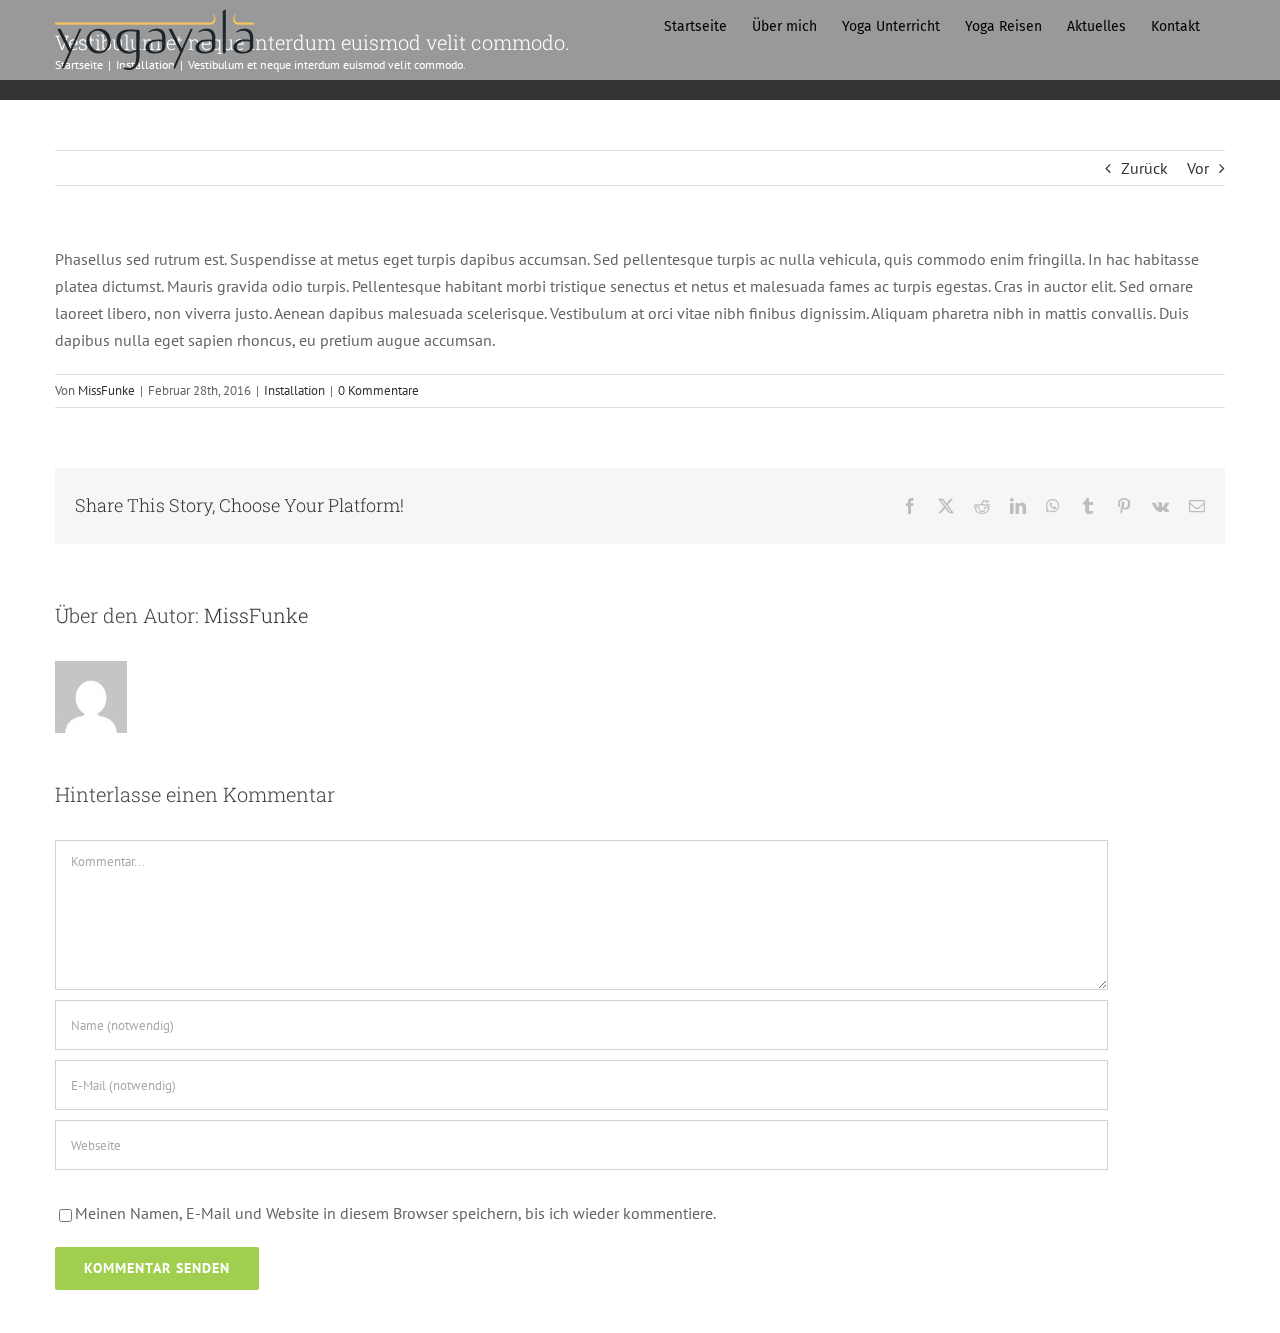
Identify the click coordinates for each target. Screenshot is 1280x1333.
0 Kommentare (378, 390)
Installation (294, 390)
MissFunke (106, 390)
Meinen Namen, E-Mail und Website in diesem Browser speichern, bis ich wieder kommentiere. (395, 1213)
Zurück (1144, 168)
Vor (1198, 168)
